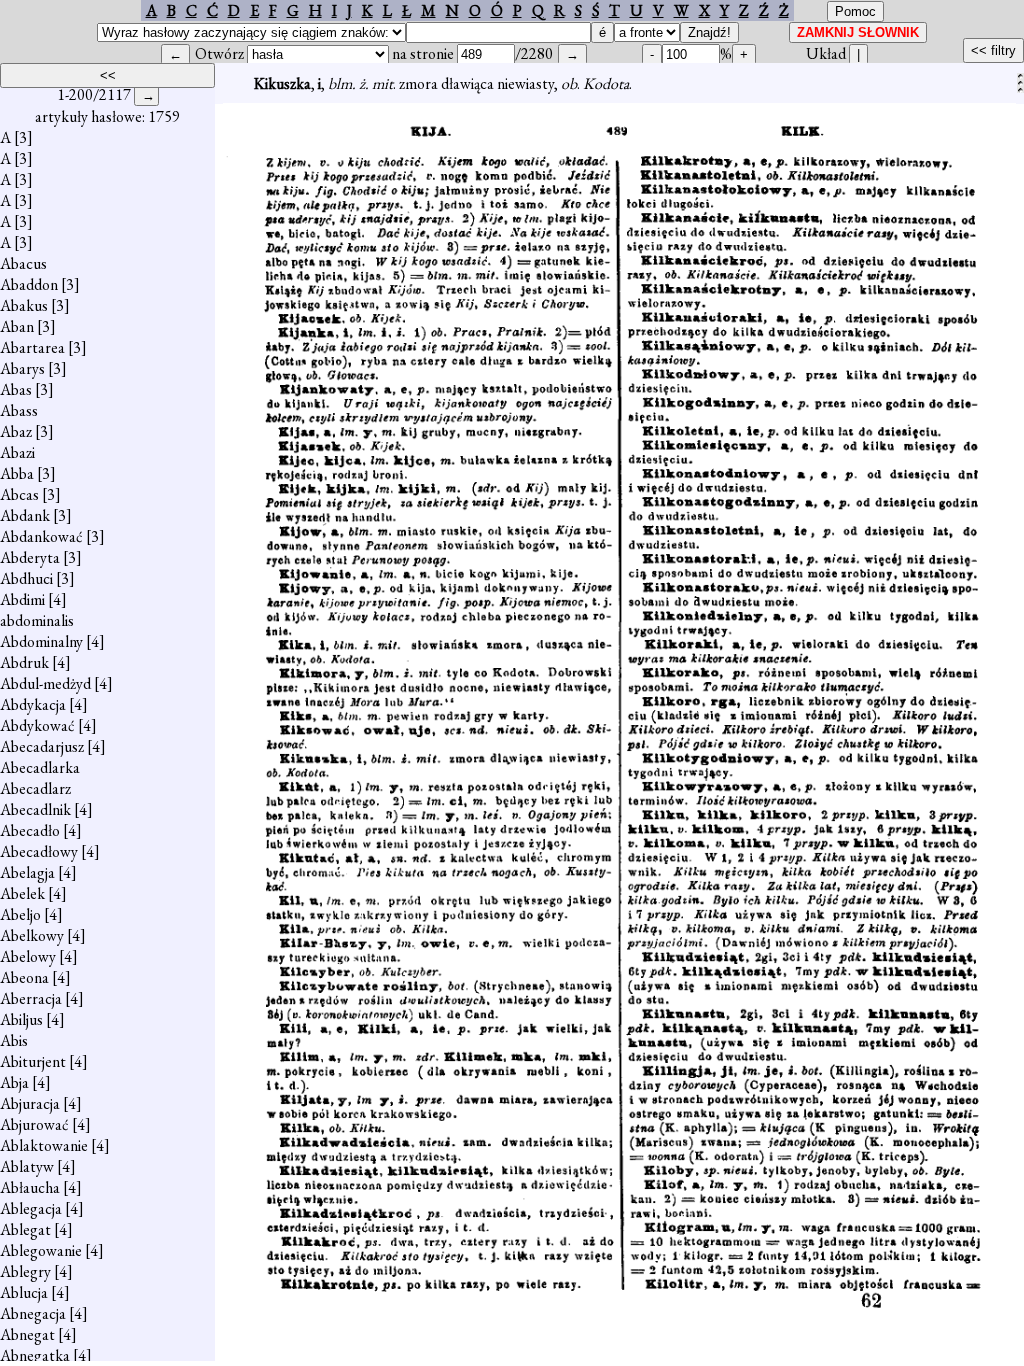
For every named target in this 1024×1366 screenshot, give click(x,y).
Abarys (22, 368)
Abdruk (24, 662)
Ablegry (25, 1271)
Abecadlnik (35, 809)
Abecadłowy (39, 851)
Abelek (22, 893)
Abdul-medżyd (45, 683)
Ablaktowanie (44, 1145)
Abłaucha (30, 1187)
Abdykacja (33, 704)
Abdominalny (41, 641)
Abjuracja (30, 1103)
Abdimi (22, 599)
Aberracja (31, 998)
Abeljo (20, 914)
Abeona (24, 977)
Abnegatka (35, 1355)
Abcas (19, 494)
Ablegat (25, 1229)
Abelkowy (32, 935)
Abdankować (41, 536)
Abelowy (28, 956)
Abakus (24, 305)
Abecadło (30, 830)
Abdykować (37, 725)
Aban (17, 326)
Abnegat (27, 1334)
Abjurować (34, 1124)
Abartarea (32, 347)
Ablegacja (31, 1208)
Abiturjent (33, 1061)
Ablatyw (27, 1166)
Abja (14, 1082)
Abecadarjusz (42, 746)
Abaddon (29, 284)
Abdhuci (26, 578)
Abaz (16, 431)
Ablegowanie (41, 1250)
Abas (16, 389)
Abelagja (27, 872)
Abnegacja (33, 1313)
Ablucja (24, 1292)
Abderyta (30, 557)
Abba (17, 473)
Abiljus (21, 1019)
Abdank (25, 515)
